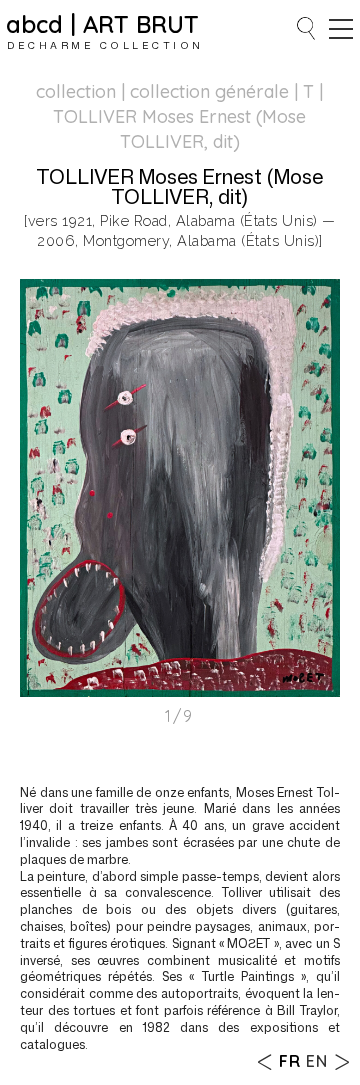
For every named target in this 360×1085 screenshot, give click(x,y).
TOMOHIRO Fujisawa (341, 1061)
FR (290, 1061)
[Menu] (341, 29)
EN (317, 1061)
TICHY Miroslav (265, 1061)
